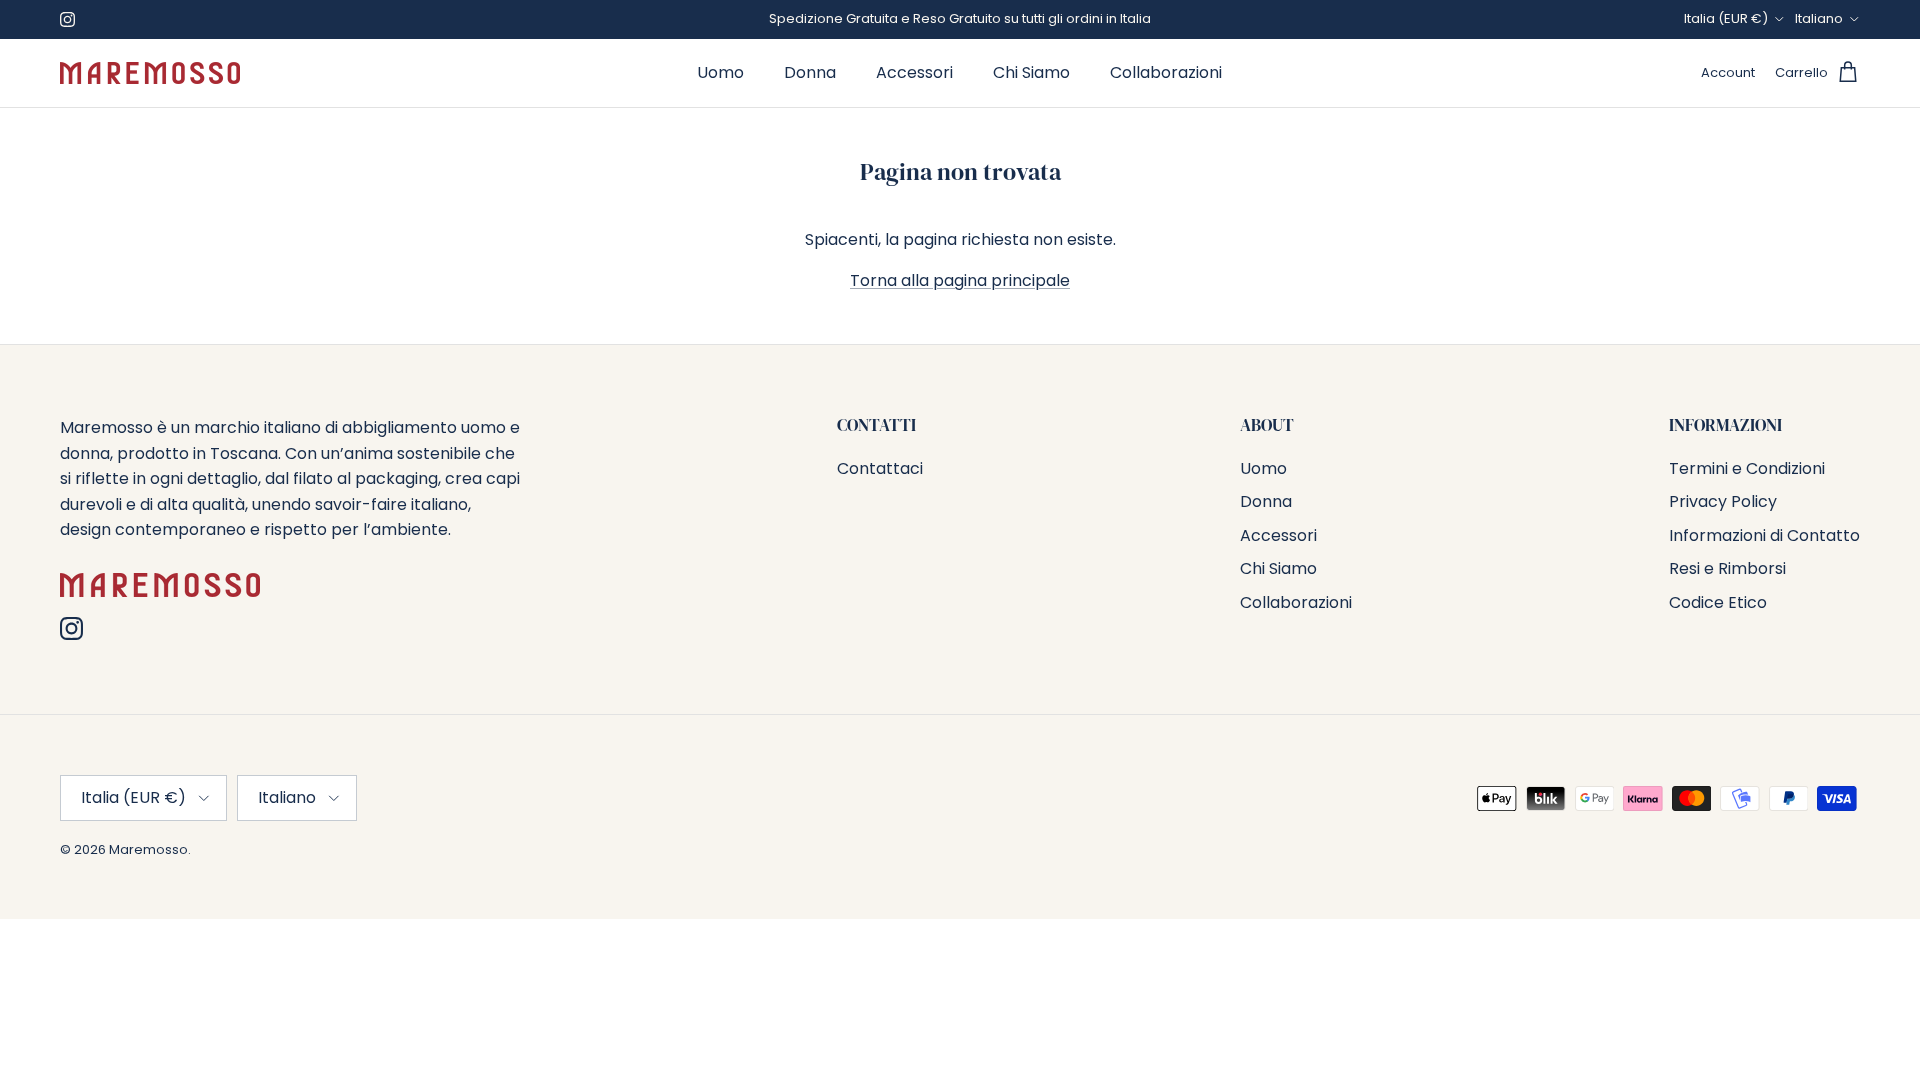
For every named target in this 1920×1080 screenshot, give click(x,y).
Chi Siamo (1031, 72)
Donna (810, 72)
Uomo (720, 72)
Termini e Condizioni (1747, 468)
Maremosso (148, 849)
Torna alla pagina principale (960, 280)
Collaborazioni (1166, 72)
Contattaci (880, 468)
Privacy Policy (1723, 501)
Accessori (914, 72)
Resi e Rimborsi (1727, 568)
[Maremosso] (150, 73)
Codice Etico (1718, 602)
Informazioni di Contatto (1764, 535)
